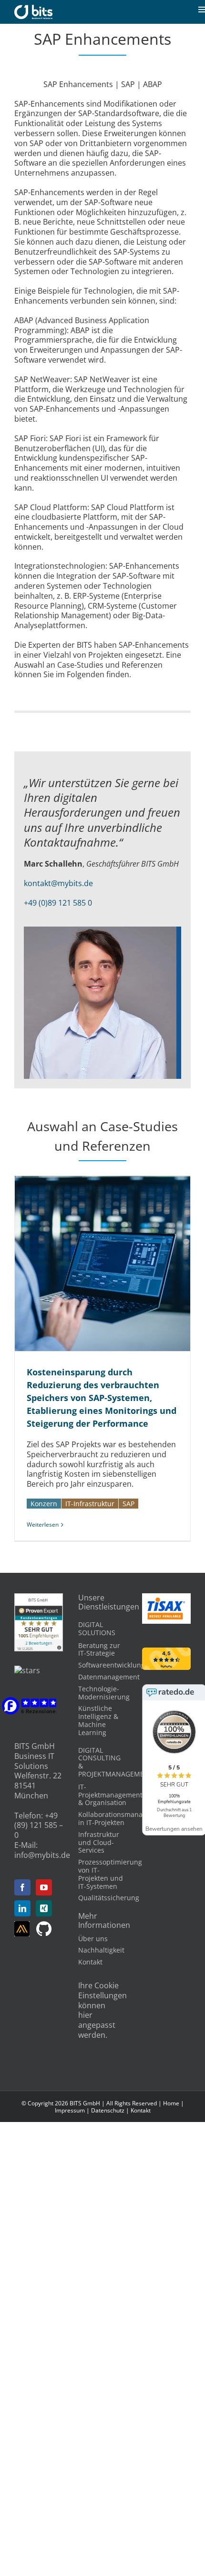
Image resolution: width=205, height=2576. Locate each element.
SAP (128, 1504)
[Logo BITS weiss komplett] (33, 9)
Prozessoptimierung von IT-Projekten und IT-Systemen (110, 1874)
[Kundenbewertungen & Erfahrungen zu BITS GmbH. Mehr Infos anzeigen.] (39, 1598)
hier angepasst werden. (97, 2025)
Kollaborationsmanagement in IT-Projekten (123, 1818)
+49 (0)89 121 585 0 (58, 903)
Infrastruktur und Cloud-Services (99, 1842)
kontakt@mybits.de (58, 883)
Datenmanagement (109, 1677)
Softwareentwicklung (112, 1665)
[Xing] (44, 1908)
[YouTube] (44, 1887)
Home (171, 2103)
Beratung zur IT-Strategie (99, 1649)
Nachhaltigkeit (101, 1950)
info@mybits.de (42, 1855)
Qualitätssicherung (109, 1898)
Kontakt (90, 1962)
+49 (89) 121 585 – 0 (39, 1826)
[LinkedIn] (22, 1908)
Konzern (44, 1504)
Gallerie (113, 1263)
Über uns (93, 1939)
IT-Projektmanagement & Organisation (110, 1795)
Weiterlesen (43, 1525)
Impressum (70, 2110)
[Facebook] (22, 1887)
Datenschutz (108, 2110)
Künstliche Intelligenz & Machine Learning (98, 1720)
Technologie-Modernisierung (104, 1693)
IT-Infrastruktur (90, 1504)
